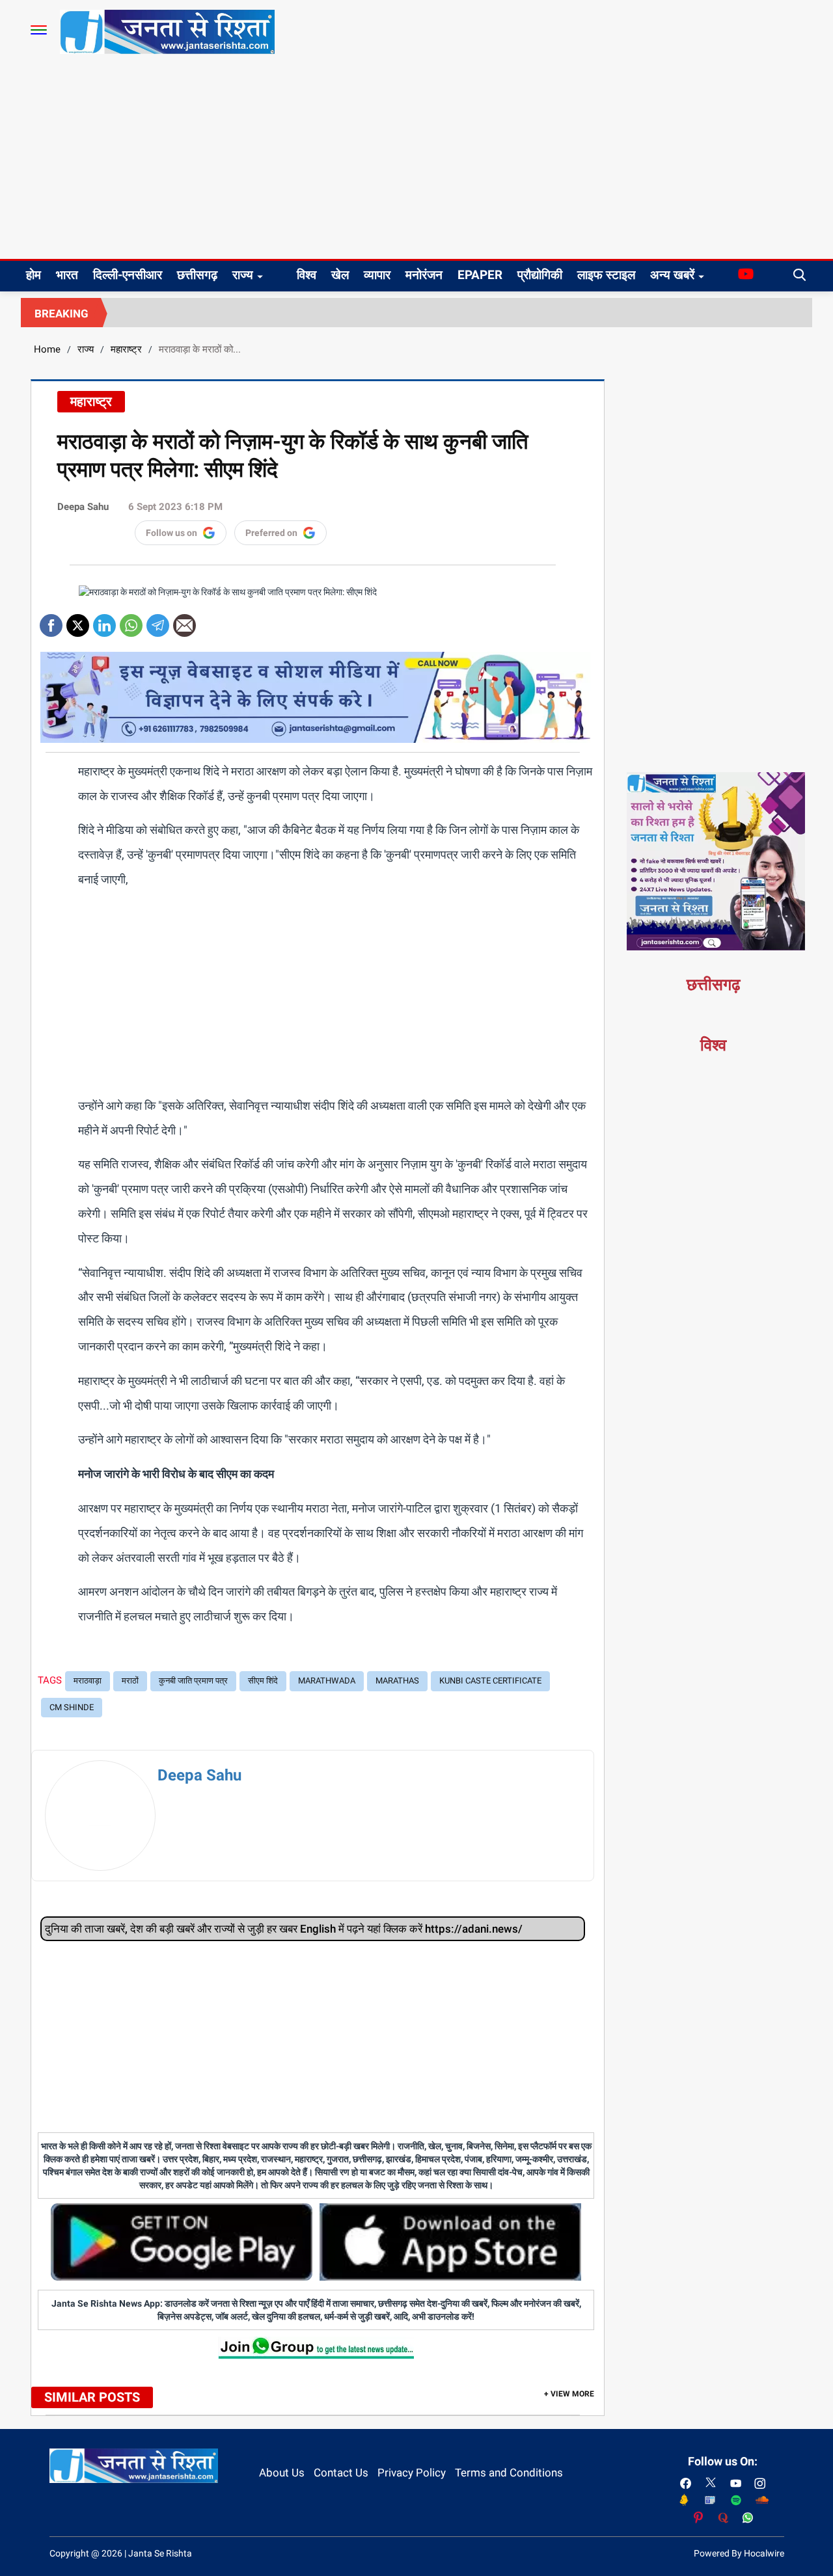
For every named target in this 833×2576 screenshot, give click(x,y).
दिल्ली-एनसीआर (128, 275)
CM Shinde (72, 1707)
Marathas (397, 1681)
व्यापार (377, 275)
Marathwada (327, 1681)
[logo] (167, 31)
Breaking (61, 314)
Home (47, 349)
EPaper (480, 275)
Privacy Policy (412, 2473)
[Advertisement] (416, 161)
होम (34, 275)
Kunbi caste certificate (490, 1681)
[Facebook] (51, 621)
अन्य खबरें (672, 275)
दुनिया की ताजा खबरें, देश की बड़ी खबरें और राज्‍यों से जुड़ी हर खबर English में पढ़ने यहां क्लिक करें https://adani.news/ (284, 1929)
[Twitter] (78, 621)
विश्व (307, 275)
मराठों (130, 1681)
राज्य (243, 275)
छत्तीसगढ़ (197, 275)
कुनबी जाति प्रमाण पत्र (193, 1681)
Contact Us (341, 2473)
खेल (340, 275)
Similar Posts (92, 2397)
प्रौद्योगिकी (540, 275)
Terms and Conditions (509, 2473)
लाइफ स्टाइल (606, 275)
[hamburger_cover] (39, 30)
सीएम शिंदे (263, 1681)
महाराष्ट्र (126, 349)
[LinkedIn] (104, 621)
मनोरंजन (424, 275)
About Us (282, 2473)
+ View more (569, 2394)
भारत (67, 275)
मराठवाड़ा (88, 1681)
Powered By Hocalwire (739, 2553)
